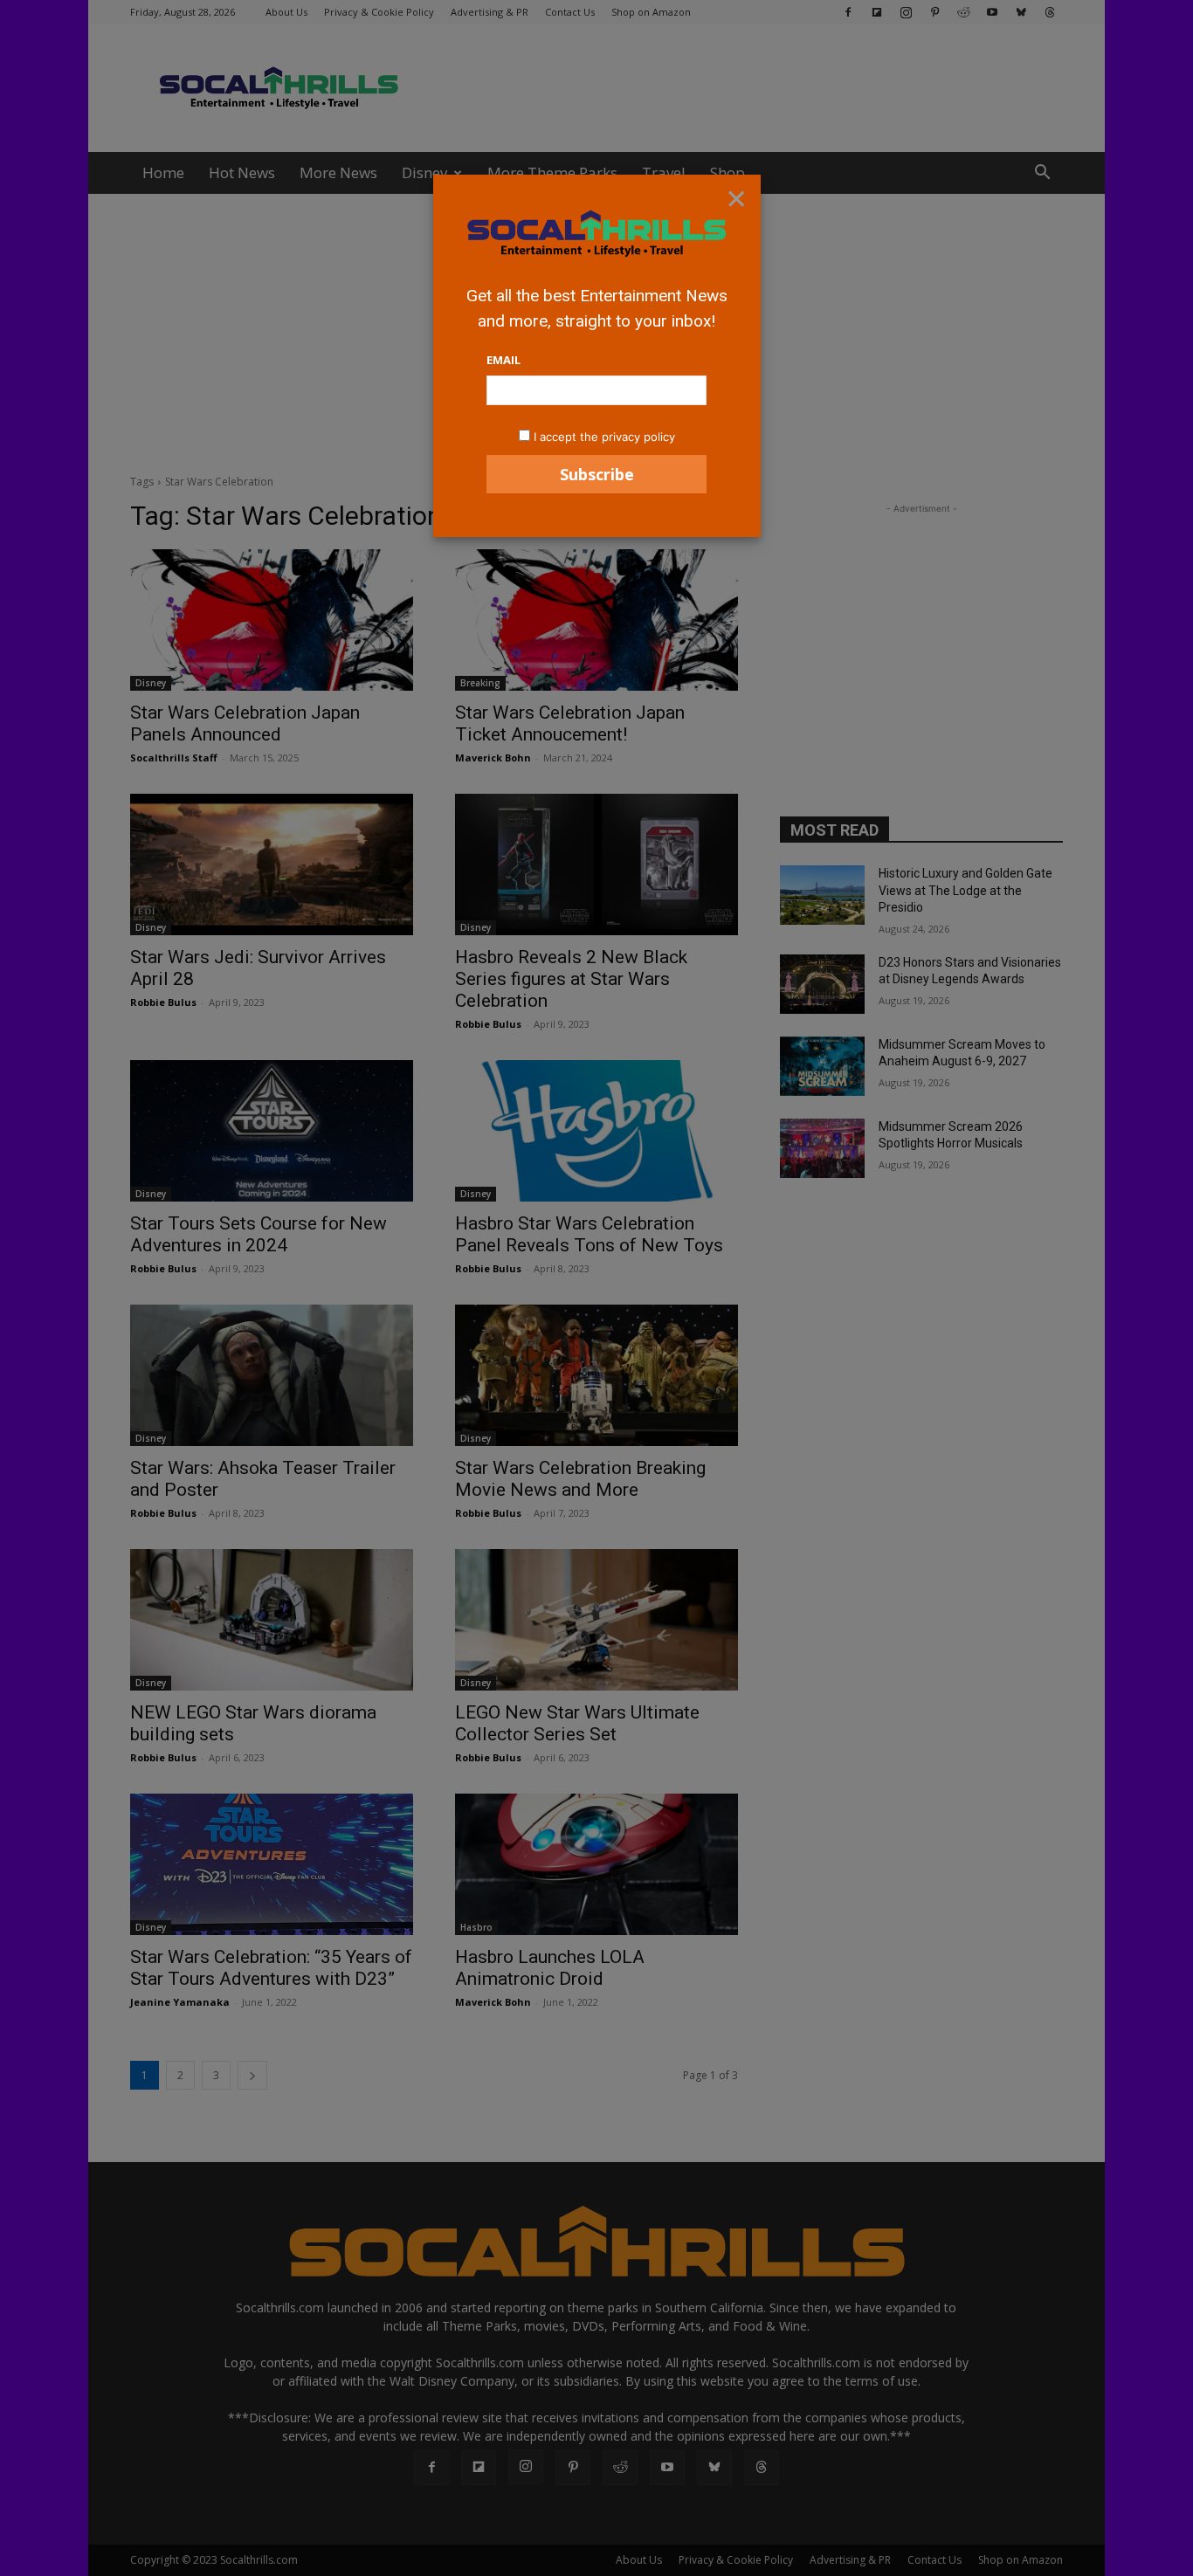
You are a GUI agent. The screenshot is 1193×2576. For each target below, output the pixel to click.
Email (503, 360)
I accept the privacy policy (604, 437)
